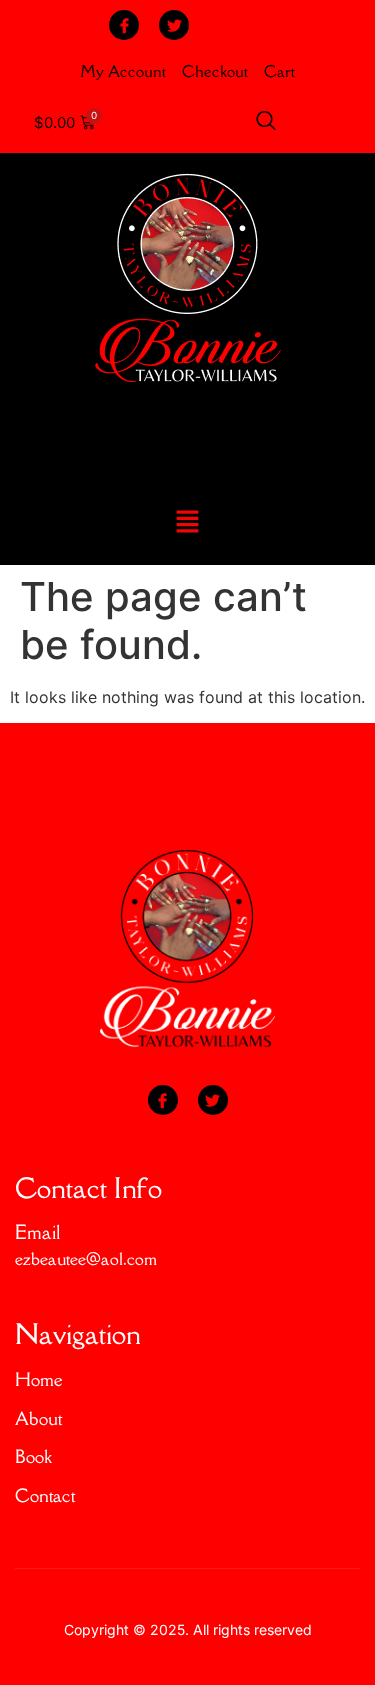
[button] (187, 523)
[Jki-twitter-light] (174, 25)
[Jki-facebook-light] (124, 25)
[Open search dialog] (266, 123)
